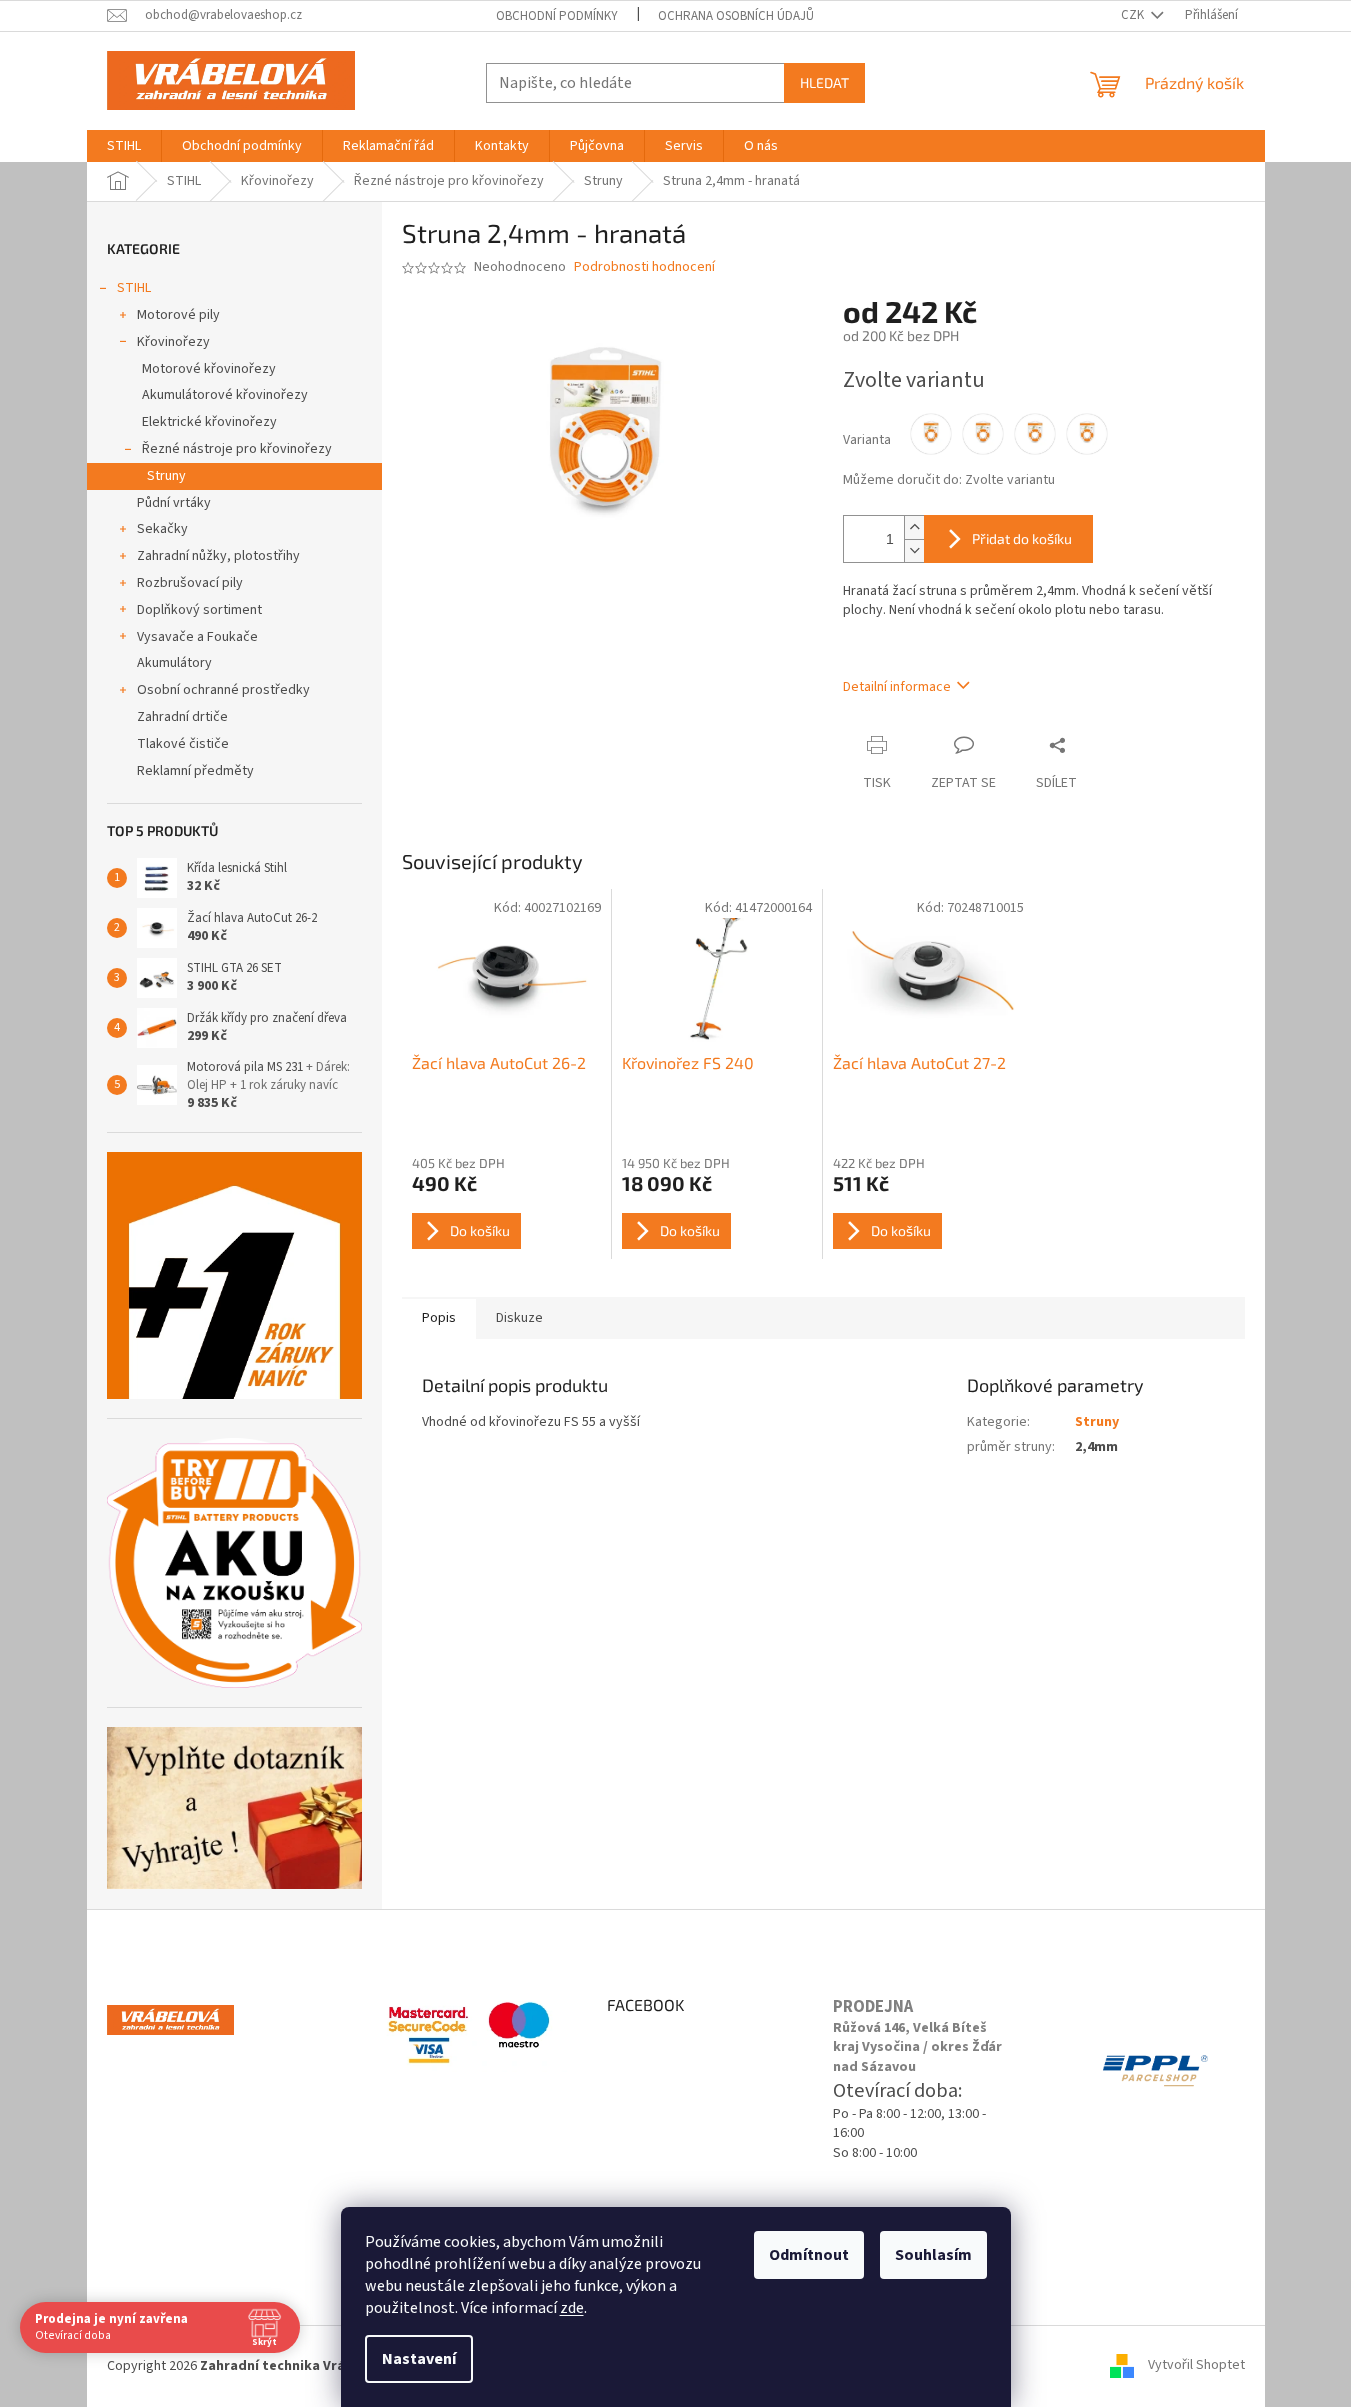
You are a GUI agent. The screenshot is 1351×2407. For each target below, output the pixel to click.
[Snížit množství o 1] (914, 550)
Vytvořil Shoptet (1196, 2366)
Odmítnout (809, 2255)
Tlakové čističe (183, 744)
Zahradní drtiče (182, 717)
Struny (166, 476)
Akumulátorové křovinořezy (225, 395)
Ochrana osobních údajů (736, 16)
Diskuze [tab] (519, 1318)
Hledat (824, 82)
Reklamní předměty (195, 771)
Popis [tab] (439, 1318)
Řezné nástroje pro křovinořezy (237, 449)
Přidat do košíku (1022, 538)
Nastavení (419, 2359)
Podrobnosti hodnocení (644, 267)
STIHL (134, 288)
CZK (1134, 15)
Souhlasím (933, 2255)
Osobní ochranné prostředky (223, 690)
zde (572, 2308)
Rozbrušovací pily (190, 583)
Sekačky (162, 529)
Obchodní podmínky (557, 16)
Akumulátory (174, 663)
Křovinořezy (173, 342)
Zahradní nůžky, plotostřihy (218, 556)
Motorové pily (178, 315)
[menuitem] (124, 146)
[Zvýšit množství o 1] (914, 527)
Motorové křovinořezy (209, 369)
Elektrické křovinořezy (209, 422)
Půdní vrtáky (174, 503)
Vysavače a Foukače (197, 637)
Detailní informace (897, 687)
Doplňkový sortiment (199, 610)
